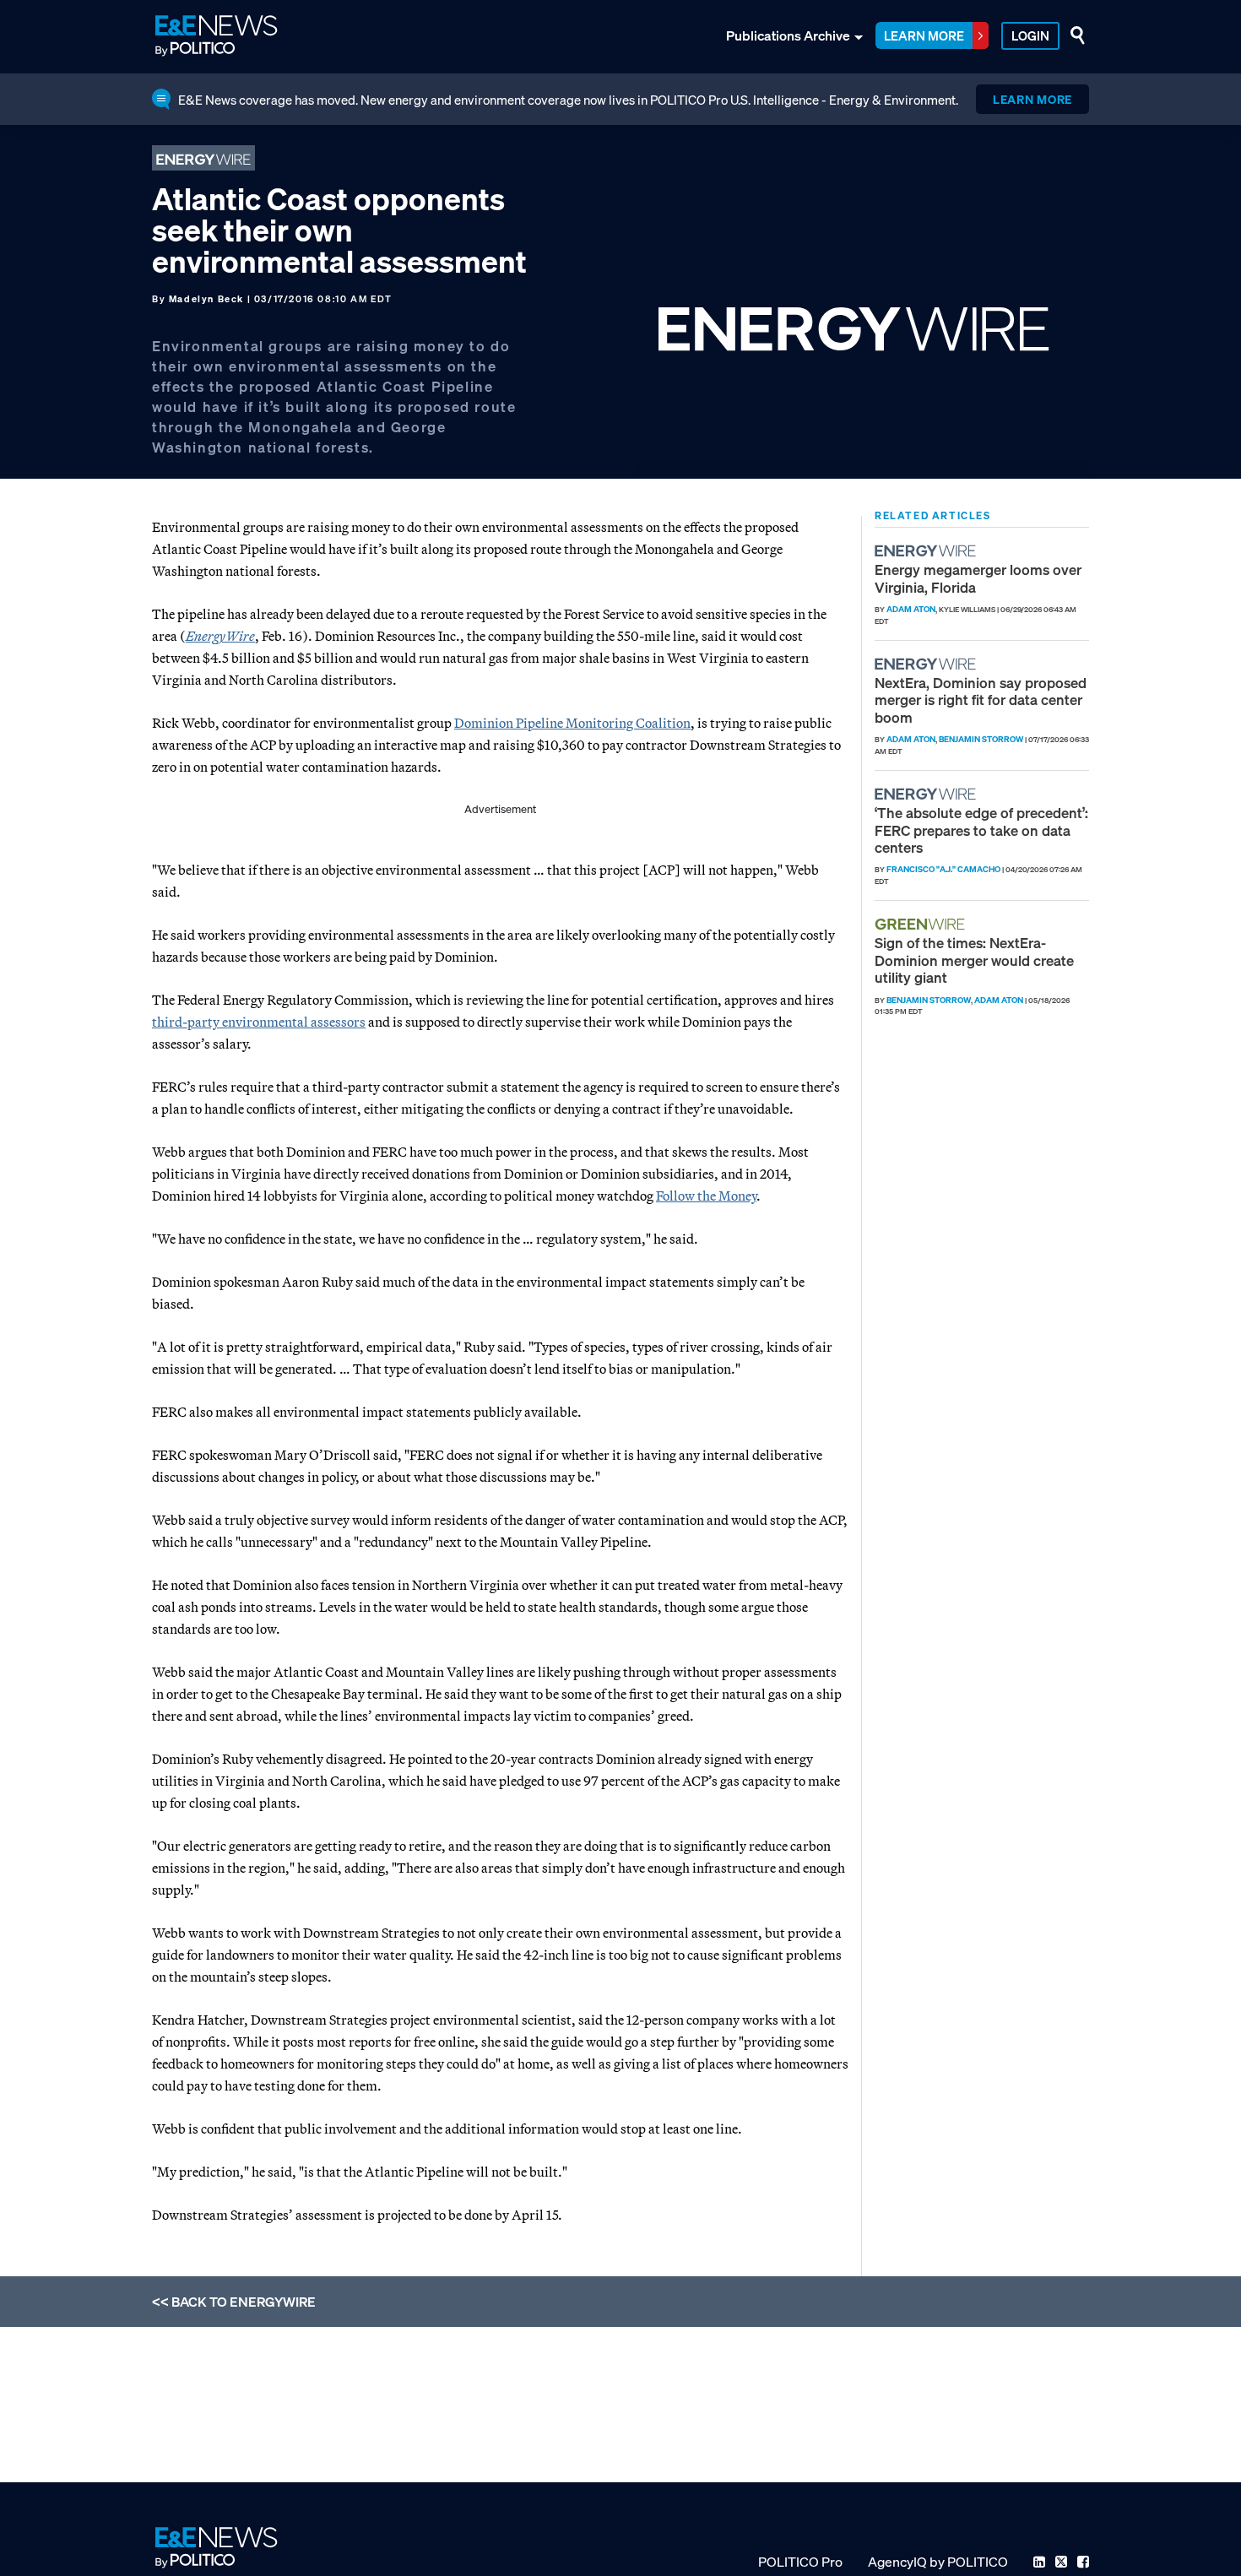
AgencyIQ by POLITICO (938, 2562)
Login (1030, 35)
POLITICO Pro (800, 2562)
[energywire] (927, 551)
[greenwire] (922, 924)
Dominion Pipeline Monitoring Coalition (572, 723)
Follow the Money (706, 1196)
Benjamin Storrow (981, 739)
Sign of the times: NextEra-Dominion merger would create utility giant (974, 960)
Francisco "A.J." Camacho (943, 869)
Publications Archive (788, 35)
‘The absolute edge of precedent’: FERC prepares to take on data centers (981, 830)
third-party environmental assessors (259, 1022)
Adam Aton (911, 609)
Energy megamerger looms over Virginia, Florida (978, 578)
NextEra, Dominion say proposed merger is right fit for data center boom (981, 700)
